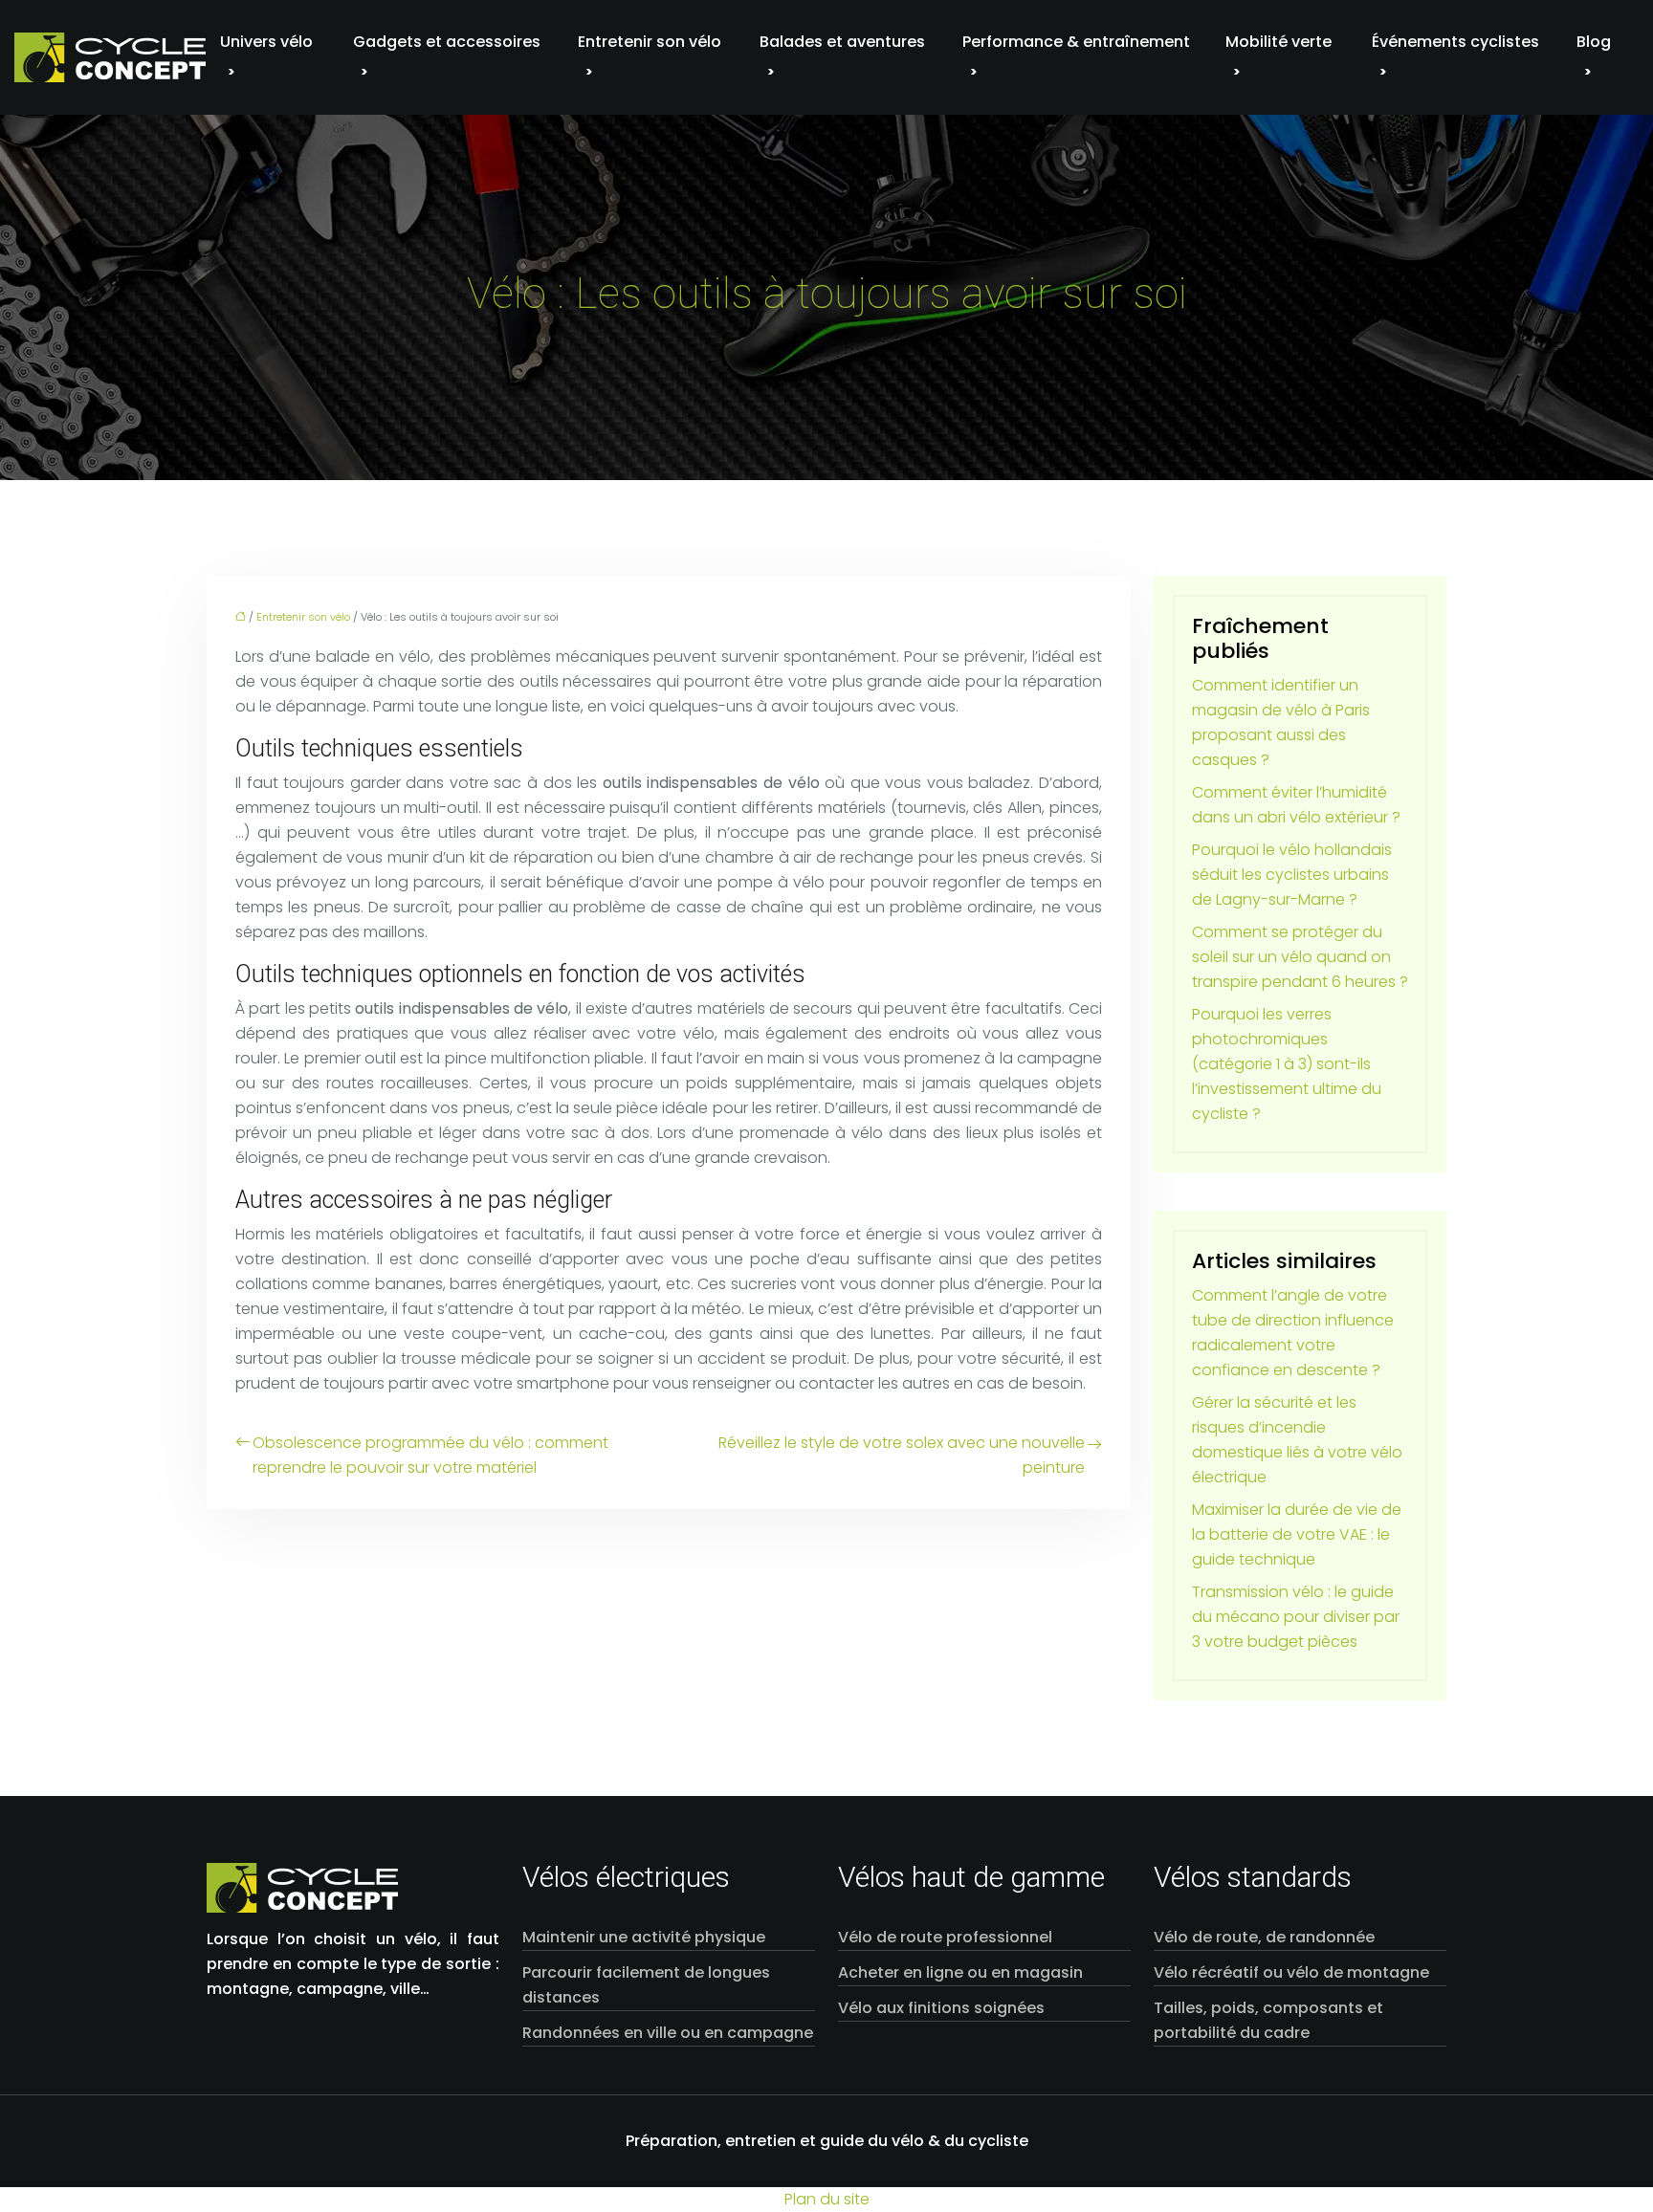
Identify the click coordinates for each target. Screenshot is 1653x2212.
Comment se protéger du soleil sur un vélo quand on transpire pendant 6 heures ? (1300, 957)
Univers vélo (266, 42)
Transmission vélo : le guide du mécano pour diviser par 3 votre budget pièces (1296, 1617)
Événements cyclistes (1455, 42)
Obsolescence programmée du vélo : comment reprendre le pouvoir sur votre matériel (430, 1455)
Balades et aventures (842, 42)
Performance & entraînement (1076, 42)
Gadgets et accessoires (447, 42)
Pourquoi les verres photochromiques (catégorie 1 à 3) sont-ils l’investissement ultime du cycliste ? (1287, 1064)
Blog (1594, 42)
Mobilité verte (1278, 42)
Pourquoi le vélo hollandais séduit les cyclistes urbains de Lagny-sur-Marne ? (1292, 875)
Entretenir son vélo (650, 42)
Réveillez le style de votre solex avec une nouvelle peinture (902, 1455)
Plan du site (827, 2199)
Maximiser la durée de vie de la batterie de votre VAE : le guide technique (1297, 1534)
